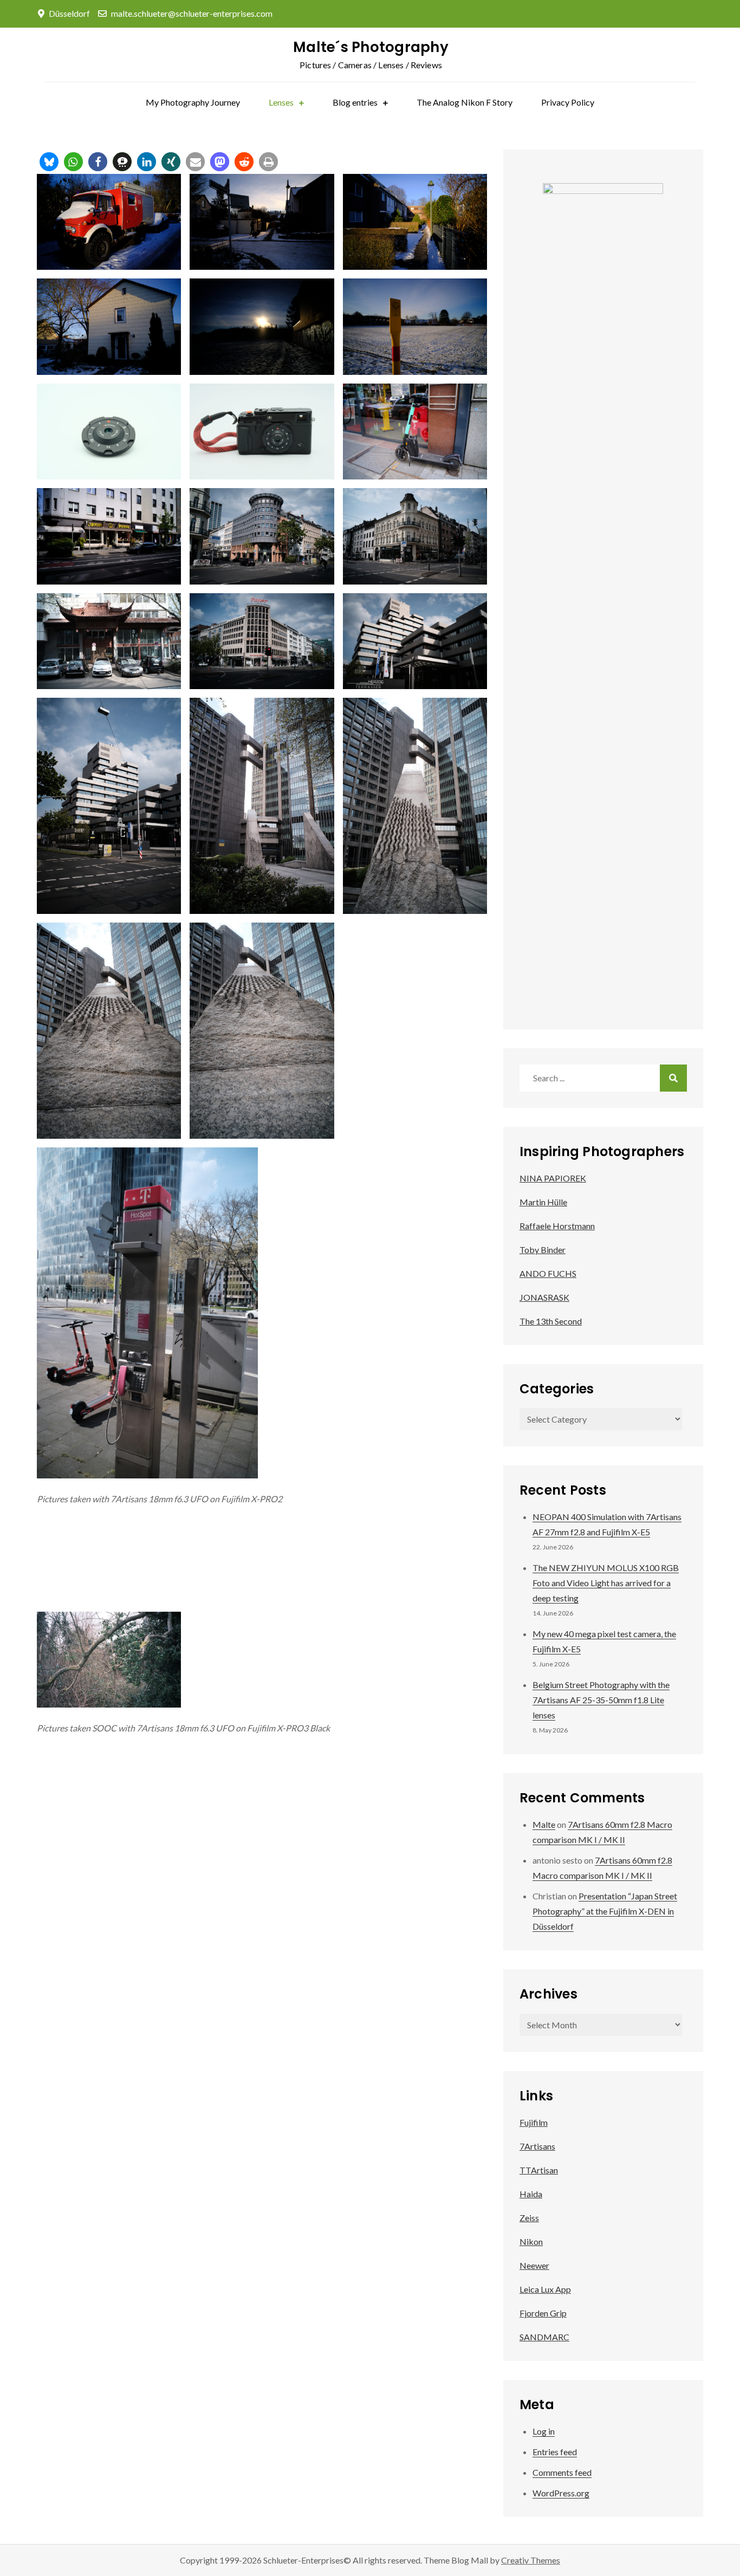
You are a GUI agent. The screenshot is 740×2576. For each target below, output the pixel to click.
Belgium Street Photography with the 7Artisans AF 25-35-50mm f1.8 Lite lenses (601, 1700)
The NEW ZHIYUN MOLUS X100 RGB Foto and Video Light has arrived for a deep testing (606, 1583)
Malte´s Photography (371, 47)
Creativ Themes (531, 2560)
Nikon (531, 2241)
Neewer (534, 2265)
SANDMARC (544, 2337)
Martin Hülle (543, 1202)
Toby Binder (543, 1250)
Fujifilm (534, 2122)
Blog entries (355, 102)
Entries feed (555, 2452)
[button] (49, 162)
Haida (531, 2194)
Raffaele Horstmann (557, 1226)
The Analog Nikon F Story (465, 102)
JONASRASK (544, 1297)
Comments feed (562, 2472)
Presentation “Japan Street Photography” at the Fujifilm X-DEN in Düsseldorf (605, 1911)
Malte (544, 1824)
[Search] (673, 1078)
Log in (544, 2431)
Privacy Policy (568, 102)
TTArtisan (539, 2170)
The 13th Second (551, 1321)
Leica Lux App (545, 2289)
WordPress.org (561, 2493)
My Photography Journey (193, 102)
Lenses (281, 102)
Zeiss (529, 2218)
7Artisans (537, 2146)
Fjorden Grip (543, 2313)
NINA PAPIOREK (553, 1178)
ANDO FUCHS (548, 1273)
